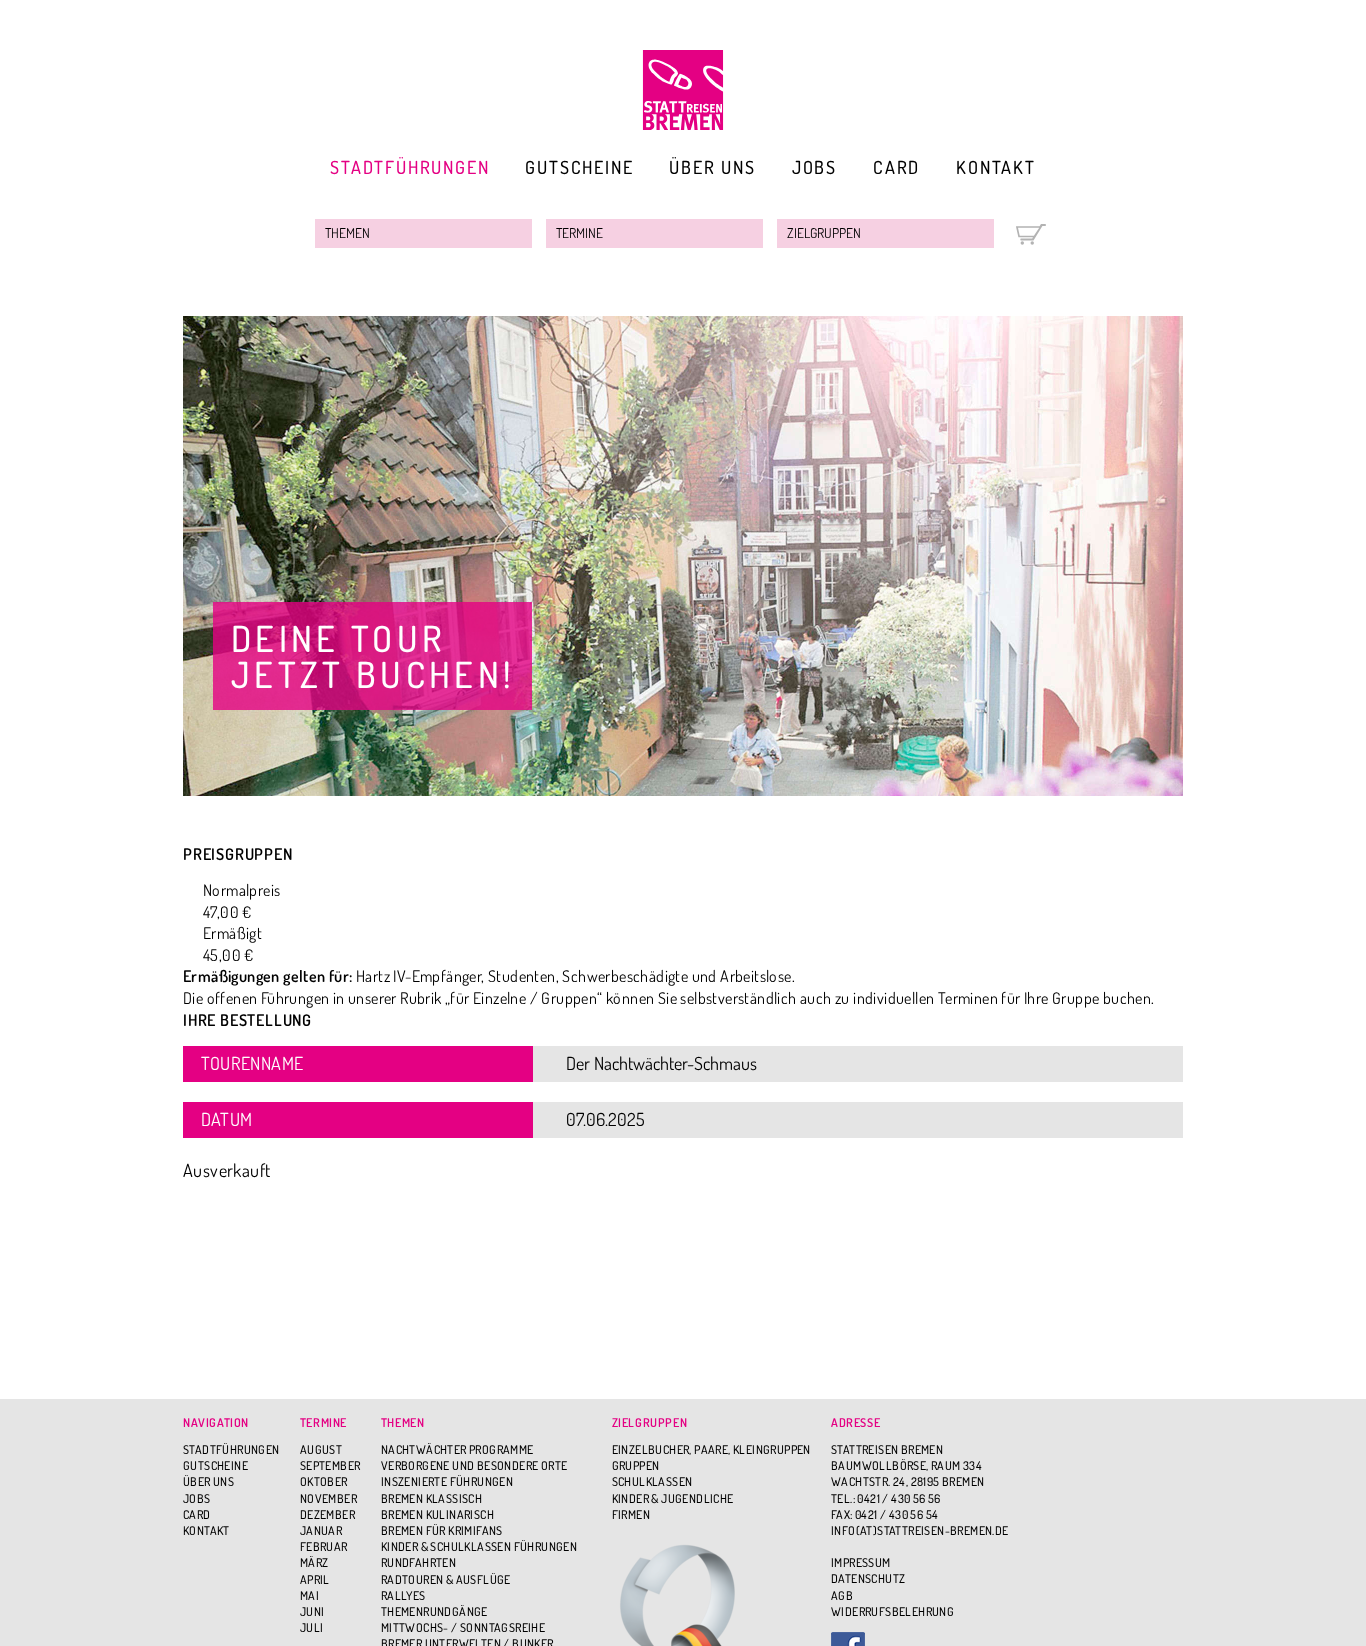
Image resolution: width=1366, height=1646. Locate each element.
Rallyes (403, 1595)
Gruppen (636, 1465)
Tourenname (252, 1063)
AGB (842, 1595)
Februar (324, 1546)
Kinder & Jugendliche (673, 1498)
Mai (309, 1595)
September (330, 1465)
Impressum (861, 1562)
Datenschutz (868, 1578)
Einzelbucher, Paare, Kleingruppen (711, 1449)
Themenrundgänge (434, 1611)
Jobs (814, 167)
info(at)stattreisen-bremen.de (920, 1530)
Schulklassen (652, 1481)
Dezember (327, 1514)
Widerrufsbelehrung (892, 1611)
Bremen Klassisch (431, 1498)
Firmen (631, 1514)
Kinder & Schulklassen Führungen (479, 1546)
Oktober (324, 1481)
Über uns (712, 167)
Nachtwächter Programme (457, 1449)
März (314, 1562)
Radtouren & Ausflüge (446, 1579)
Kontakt (996, 167)
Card (896, 167)
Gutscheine (579, 167)
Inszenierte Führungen (447, 1481)
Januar (321, 1530)
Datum (227, 1119)
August (321, 1449)
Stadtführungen (409, 167)
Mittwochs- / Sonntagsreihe (463, 1627)
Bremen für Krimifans (442, 1530)
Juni (312, 1611)
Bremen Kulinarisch (437, 1514)
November (328, 1498)
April (315, 1579)
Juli (312, 1627)
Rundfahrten (418, 1562)
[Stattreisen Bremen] (683, 90)
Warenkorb (1031, 234)
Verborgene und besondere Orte (474, 1465)
